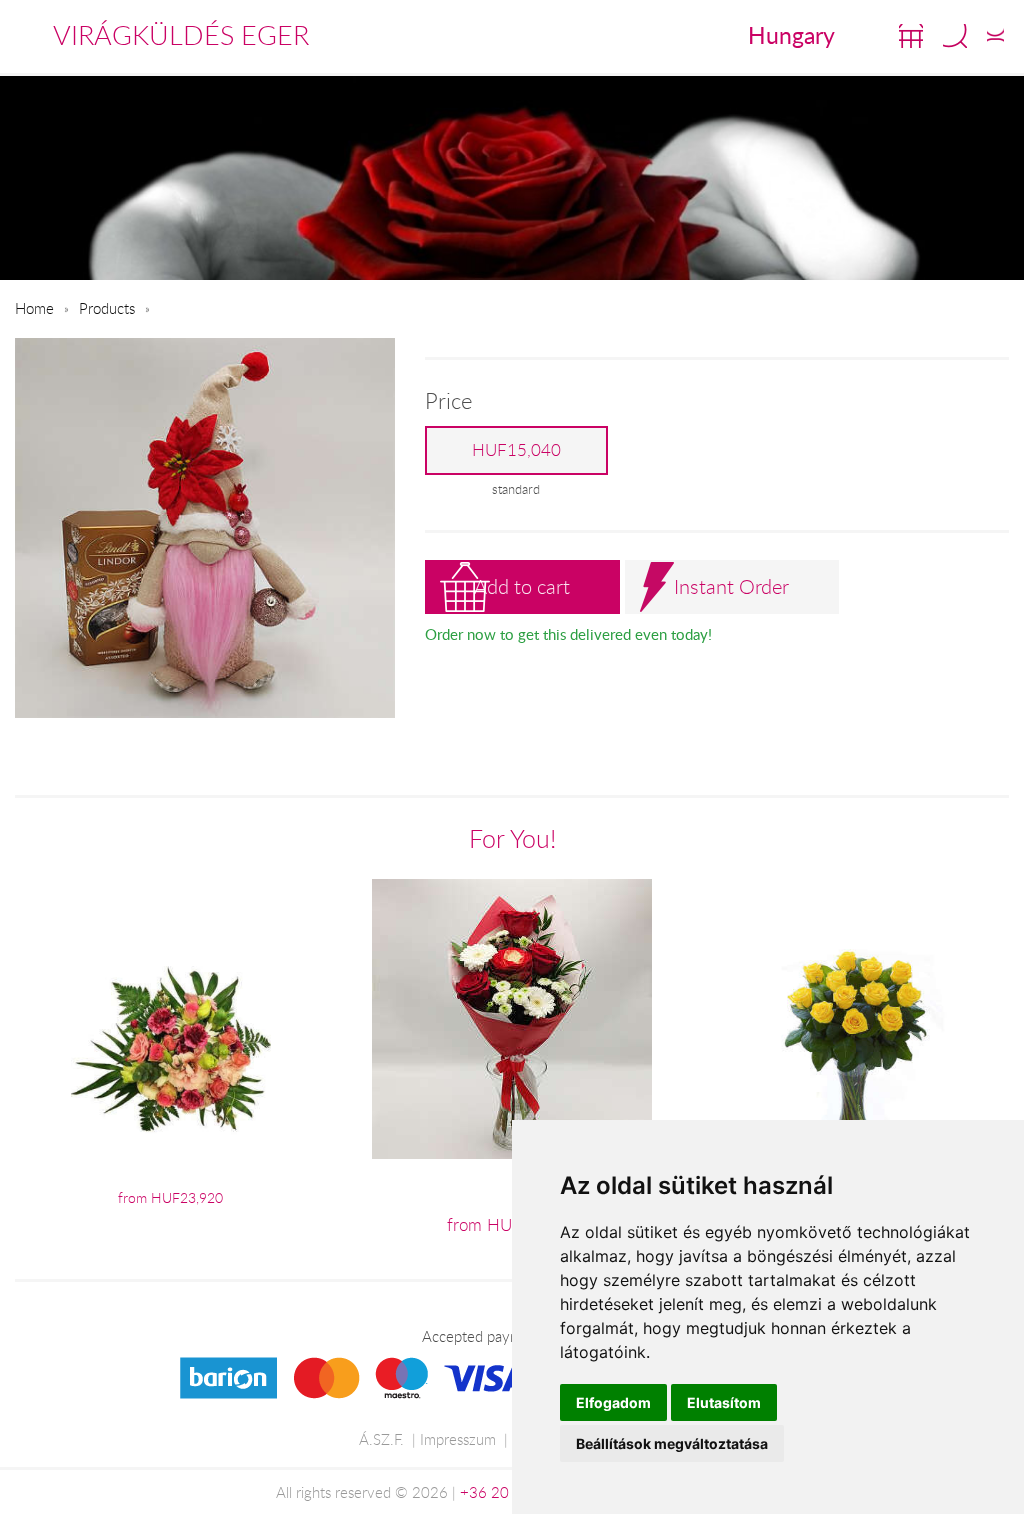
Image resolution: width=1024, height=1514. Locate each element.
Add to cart (522, 586)
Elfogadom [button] (613, 1402)
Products (107, 308)
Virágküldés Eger (181, 35)
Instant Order (731, 586)
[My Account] (995, 36)
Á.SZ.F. (381, 1439)
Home (34, 308)
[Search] (955, 36)
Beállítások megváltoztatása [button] (672, 1443)
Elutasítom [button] (724, 1402)
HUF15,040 (516, 450)
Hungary (791, 35)
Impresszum (458, 1439)
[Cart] (911, 36)
